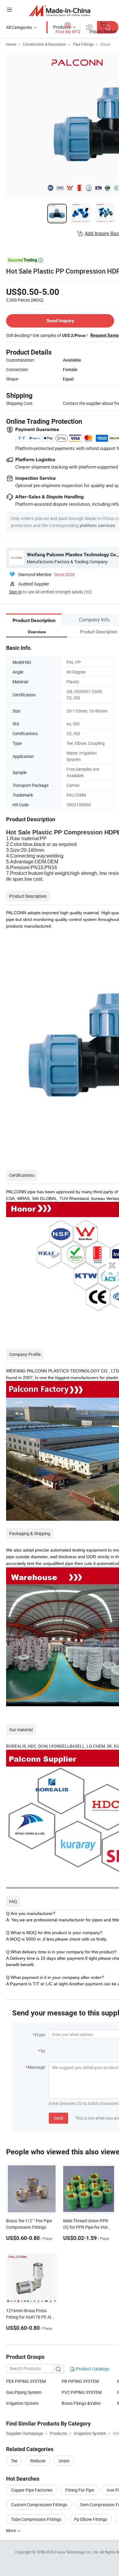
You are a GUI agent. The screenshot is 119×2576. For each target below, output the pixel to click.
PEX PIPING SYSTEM (26, 2381)
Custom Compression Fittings (39, 2505)
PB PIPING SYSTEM (80, 2381)
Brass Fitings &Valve (81, 2403)
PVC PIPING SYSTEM (82, 2392)
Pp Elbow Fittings (91, 2519)
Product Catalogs (92, 2369)
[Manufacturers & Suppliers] (60, 11)
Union (64, 2461)
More (11, 2530)
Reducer (38, 2461)
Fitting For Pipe (80, 2490)
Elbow (105, 44)
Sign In (16, 592)
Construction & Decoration (45, 44)
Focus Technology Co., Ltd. (77, 2552)
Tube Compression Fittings (36, 2519)
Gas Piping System (24, 2392)
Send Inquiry (60, 321)
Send (58, 2118)
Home (11, 44)
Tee (14, 2461)
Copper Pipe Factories (32, 2490)
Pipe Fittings (83, 44)
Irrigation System (22, 2403)
